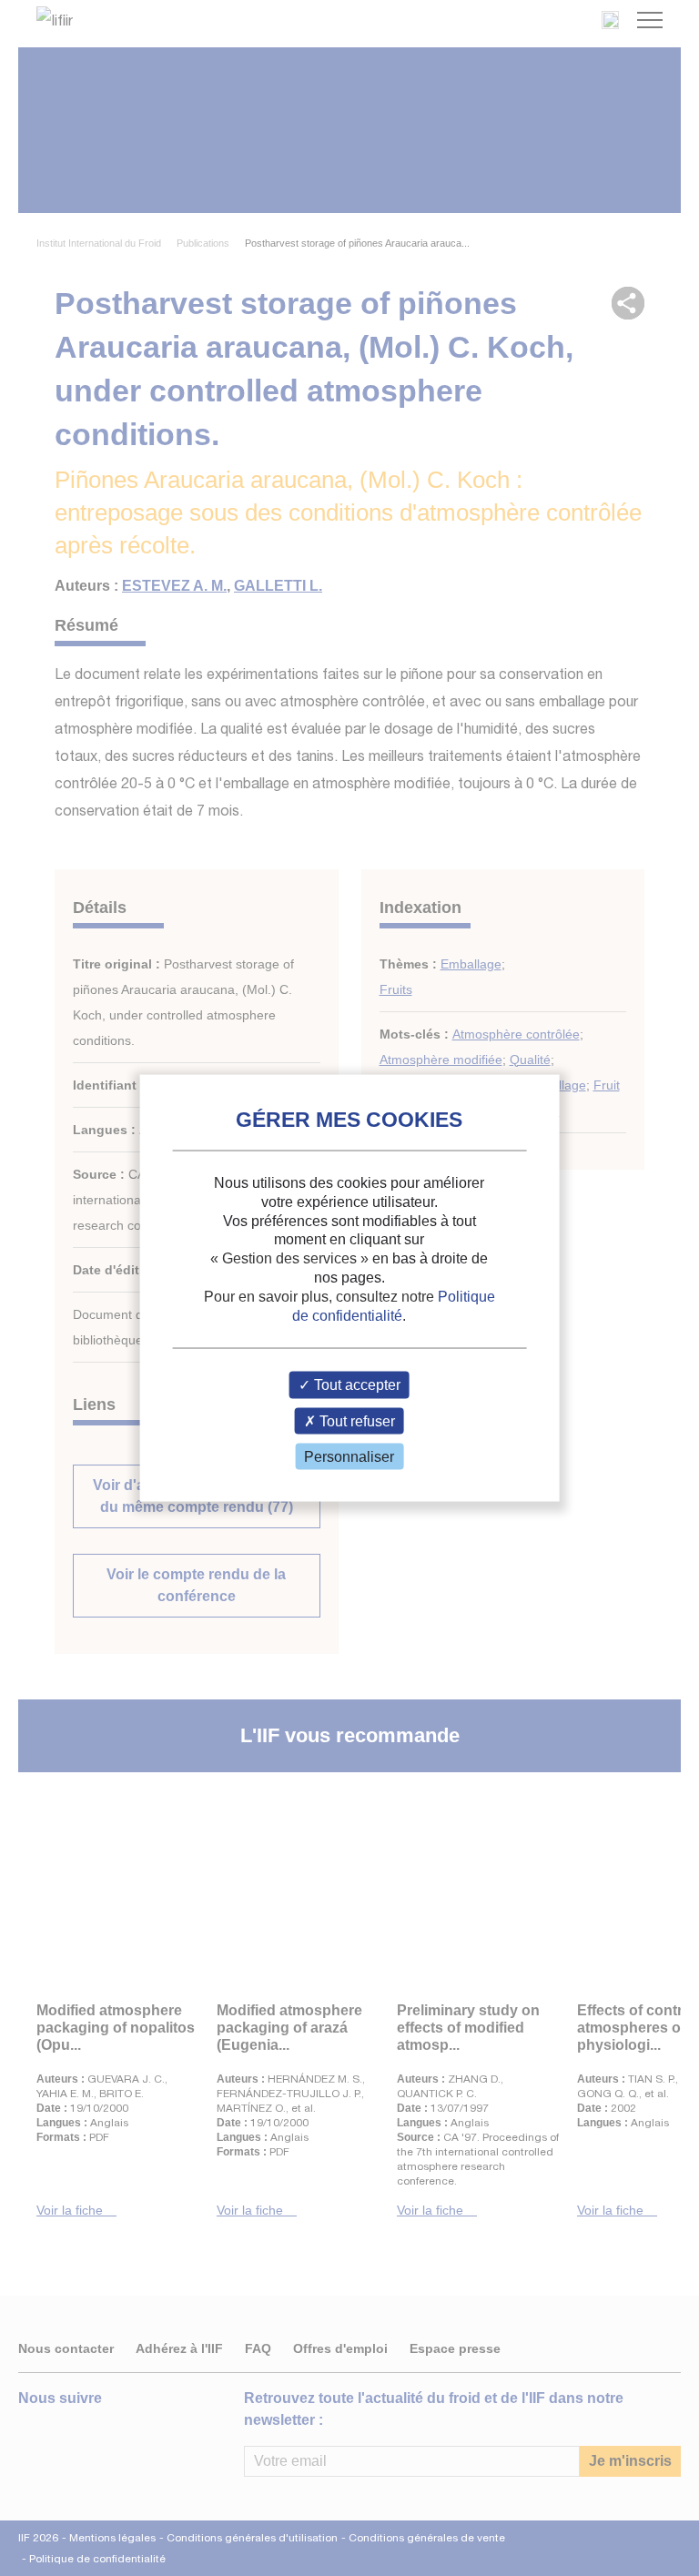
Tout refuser (355, 1420)
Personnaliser (349, 1456)
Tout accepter (355, 1385)
